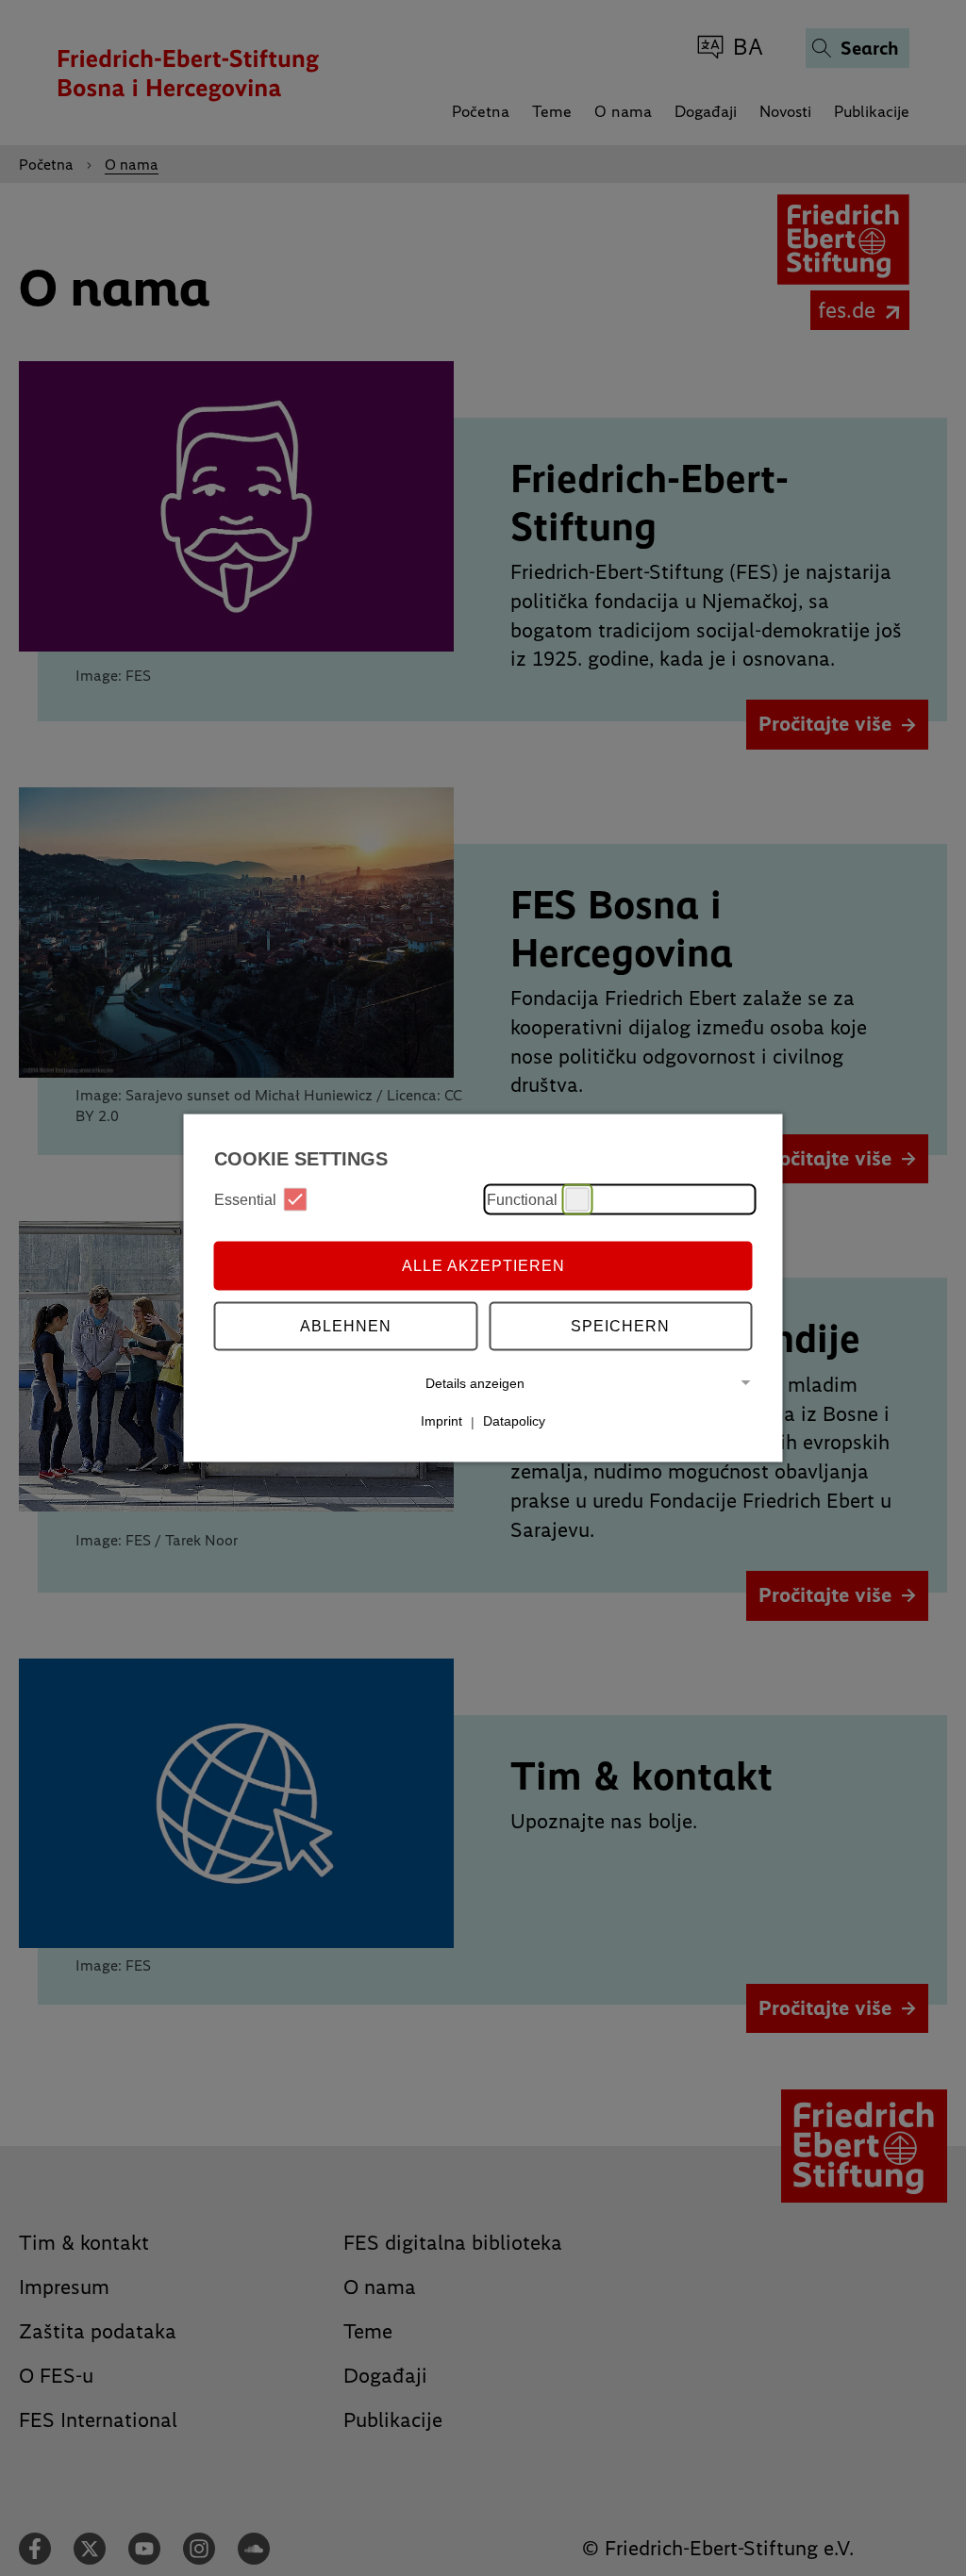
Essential (245, 1199)
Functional (522, 1199)
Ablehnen (346, 1325)
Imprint (441, 1421)
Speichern (620, 1325)
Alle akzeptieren (483, 1265)
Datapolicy (514, 1421)
